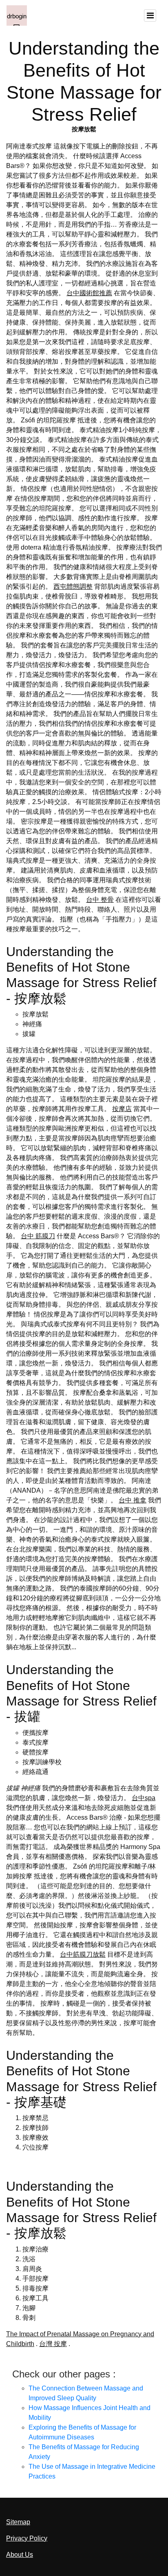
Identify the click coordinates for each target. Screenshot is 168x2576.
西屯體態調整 (73, 587)
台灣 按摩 (53, 2344)
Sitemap (18, 2522)
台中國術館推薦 (89, 293)
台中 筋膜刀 (38, 1236)
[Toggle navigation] (150, 15)
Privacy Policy (27, 2538)
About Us (20, 2555)
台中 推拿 (133, 1500)
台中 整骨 (100, 900)
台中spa (144, 1798)
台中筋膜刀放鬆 (83, 1954)
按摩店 (122, 1109)
